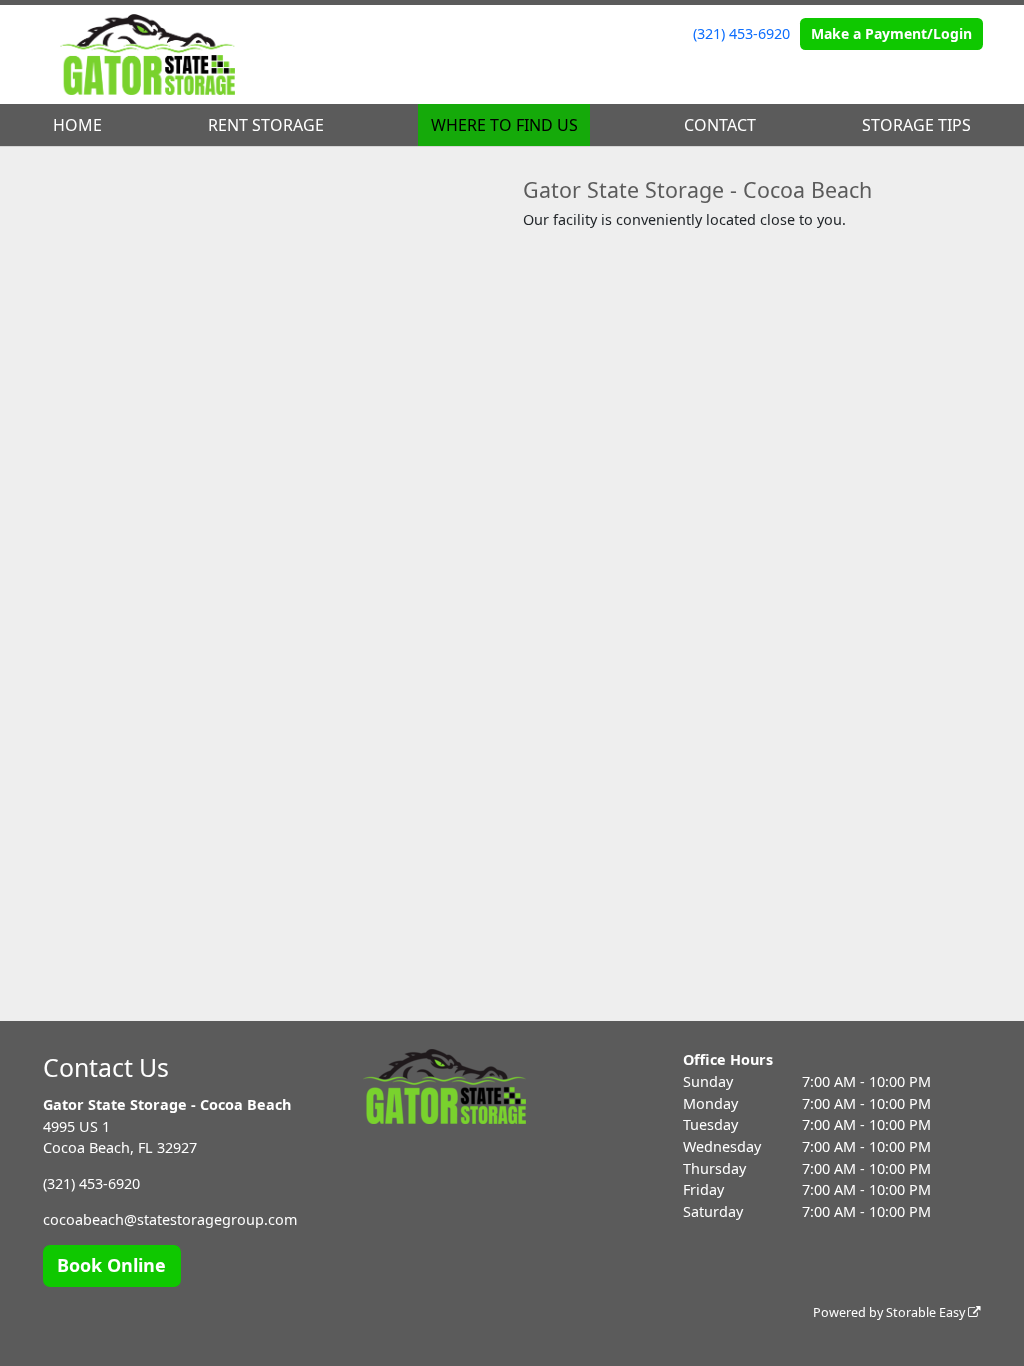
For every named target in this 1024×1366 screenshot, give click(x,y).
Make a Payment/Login (891, 33)
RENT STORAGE (266, 125)
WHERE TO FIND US (504, 125)
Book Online (111, 1265)
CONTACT (720, 125)
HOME (77, 125)
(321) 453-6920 (741, 33)
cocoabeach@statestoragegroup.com (170, 1219)
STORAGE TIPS (916, 125)
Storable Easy (927, 1312)
